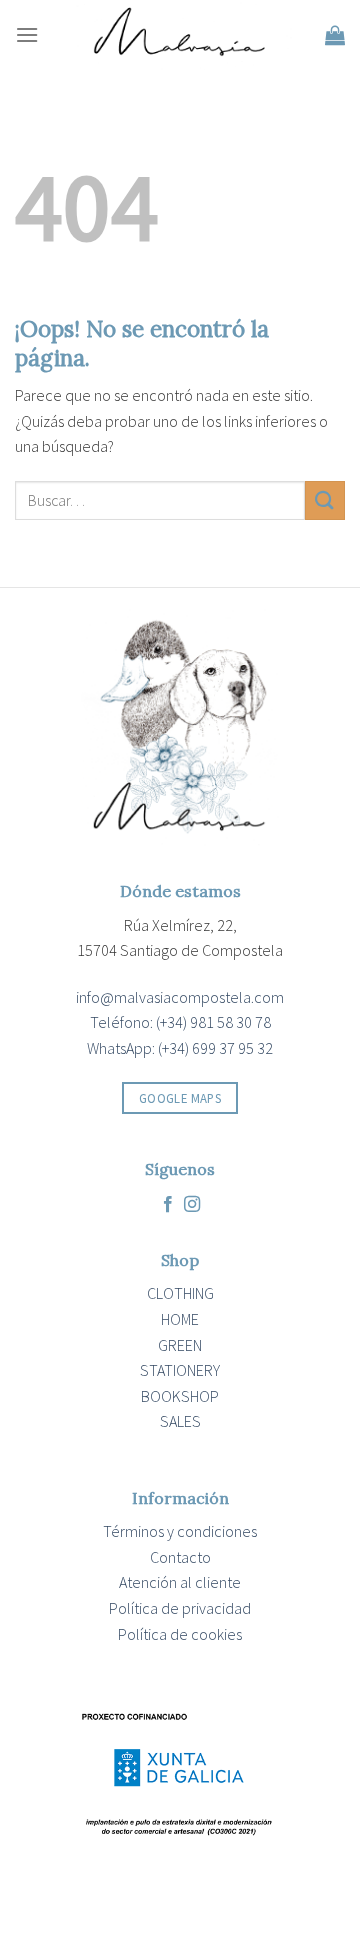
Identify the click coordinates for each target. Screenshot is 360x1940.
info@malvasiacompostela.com (180, 997)
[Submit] (325, 500)
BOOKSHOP (180, 1396)
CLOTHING (180, 1293)
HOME (180, 1319)
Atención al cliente (180, 1582)
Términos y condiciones (180, 1531)
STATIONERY (180, 1370)
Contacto (180, 1557)
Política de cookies (180, 1634)
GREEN (180, 1345)
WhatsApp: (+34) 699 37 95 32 (180, 1048)
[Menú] (27, 34)
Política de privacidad (180, 1608)
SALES (180, 1421)
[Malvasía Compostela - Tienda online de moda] (182, 35)
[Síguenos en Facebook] (168, 1205)
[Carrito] (335, 35)
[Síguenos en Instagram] (192, 1205)
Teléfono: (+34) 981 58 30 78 (180, 1022)
